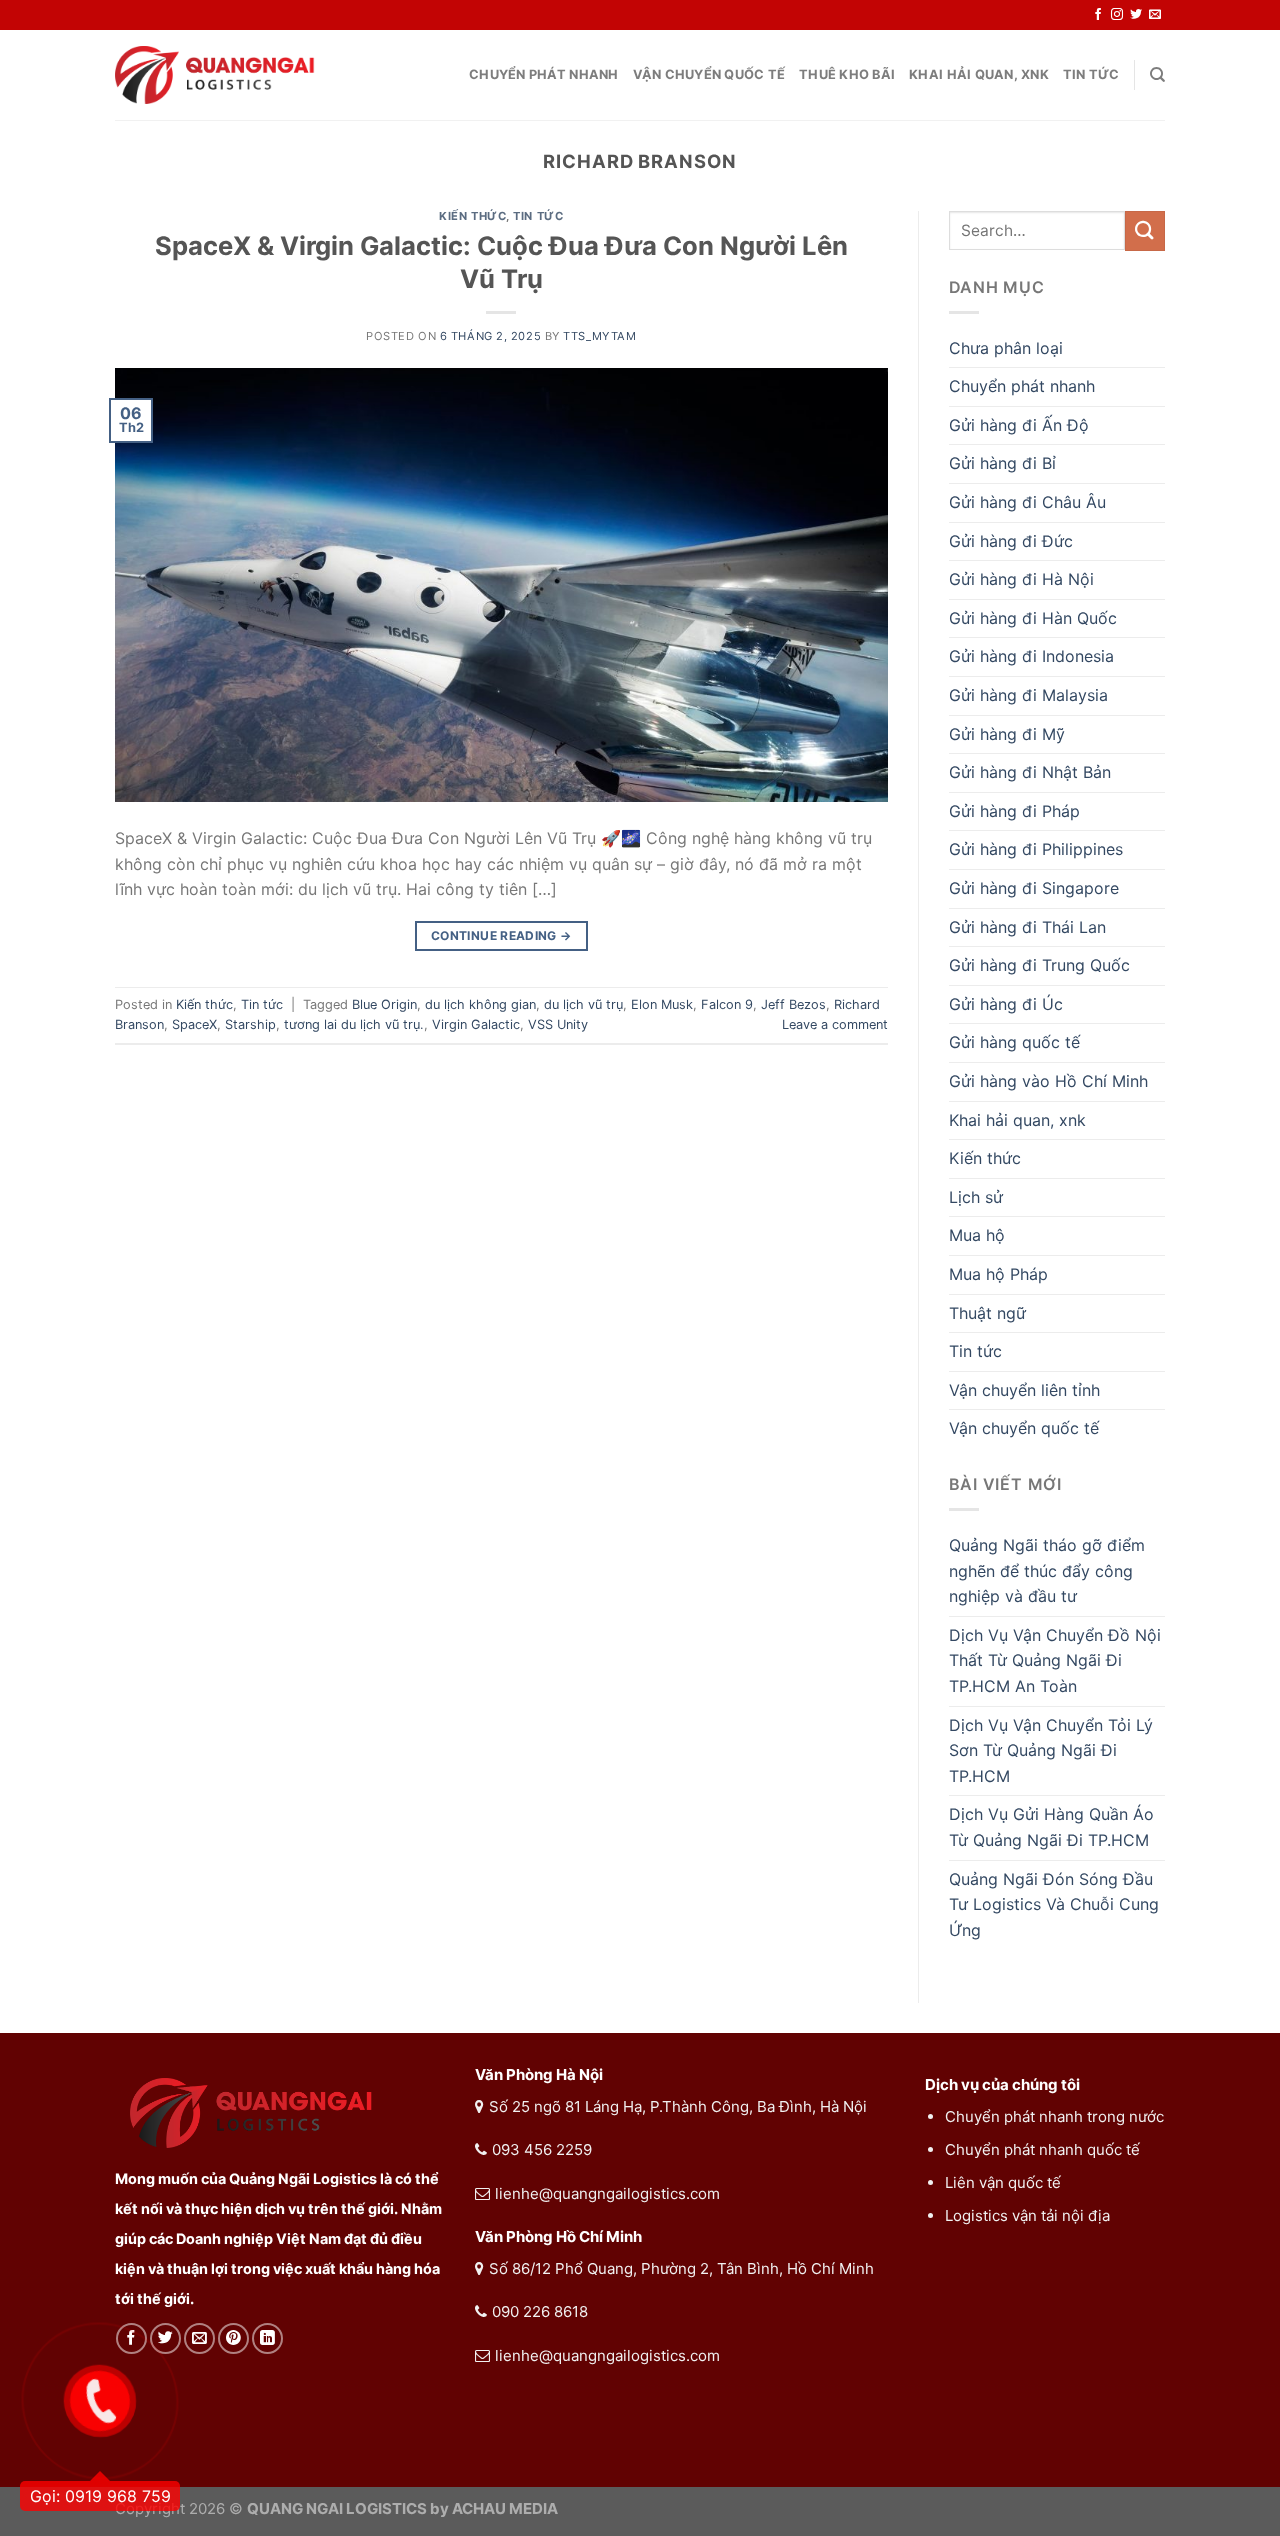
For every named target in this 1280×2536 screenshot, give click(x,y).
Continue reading (501, 935)
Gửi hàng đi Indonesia (1031, 656)
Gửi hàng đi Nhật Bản (1030, 772)
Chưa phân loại (1006, 348)
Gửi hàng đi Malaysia (1028, 695)
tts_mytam (599, 336)
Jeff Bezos (793, 1004)
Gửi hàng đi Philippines (1036, 849)
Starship (250, 1024)
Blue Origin (384, 1004)
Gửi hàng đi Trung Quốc (1039, 965)
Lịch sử (976, 1197)
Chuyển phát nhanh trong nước (1054, 2116)
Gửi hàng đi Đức (1011, 541)
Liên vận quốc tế (1003, 2182)
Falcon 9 (727, 1004)
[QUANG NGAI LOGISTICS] (215, 75)
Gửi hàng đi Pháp (1014, 811)
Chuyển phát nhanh (543, 74)
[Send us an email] (1155, 15)
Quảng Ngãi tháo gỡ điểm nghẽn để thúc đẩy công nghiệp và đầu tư (1047, 1570)
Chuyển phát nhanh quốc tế (1042, 2149)
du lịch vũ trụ (583, 1004)
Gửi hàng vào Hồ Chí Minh (1048, 1081)
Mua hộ (977, 1235)
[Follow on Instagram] (1117, 15)
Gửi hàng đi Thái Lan (1027, 927)
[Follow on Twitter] (1136, 15)
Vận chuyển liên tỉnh (1024, 1390)
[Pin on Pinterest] (233, 2338)
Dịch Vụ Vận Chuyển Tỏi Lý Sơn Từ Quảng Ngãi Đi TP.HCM (1051, 1750)
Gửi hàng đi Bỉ (1002, 463)
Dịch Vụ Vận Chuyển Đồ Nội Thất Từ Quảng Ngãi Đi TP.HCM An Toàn (1055, 1660)
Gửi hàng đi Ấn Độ (1019, 425)
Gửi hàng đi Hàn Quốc (1033, 618)
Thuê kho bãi (847, 74)
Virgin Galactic (476, 1024)
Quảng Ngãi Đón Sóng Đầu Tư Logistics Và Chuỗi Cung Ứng (1054, 1904)
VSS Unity (558, 1024)
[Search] (1157, 75)
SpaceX (194, 1024)
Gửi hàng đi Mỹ (1007, 734)
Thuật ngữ (987, 1313)
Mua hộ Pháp (998, 1274)
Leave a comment (835, 1024)
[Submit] (1145, 230)
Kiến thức (472, 216)
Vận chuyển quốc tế (709, 74)
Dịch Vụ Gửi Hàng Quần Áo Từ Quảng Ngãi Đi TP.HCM (1051, 1827)
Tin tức (1091, 74)
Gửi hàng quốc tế (1014, 1042)
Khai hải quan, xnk (979, 74)
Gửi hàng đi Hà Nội (1021, 579)
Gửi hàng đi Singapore (1034, 888)
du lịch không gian (480, 1004)
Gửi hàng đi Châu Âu (1027, 502)
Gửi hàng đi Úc (1006, 1004)
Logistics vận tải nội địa (1027, 2215)
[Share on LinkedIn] (267, 2338)
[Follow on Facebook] (1098, 15)
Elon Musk (662, 1004)
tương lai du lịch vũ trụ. (354, 1024)
